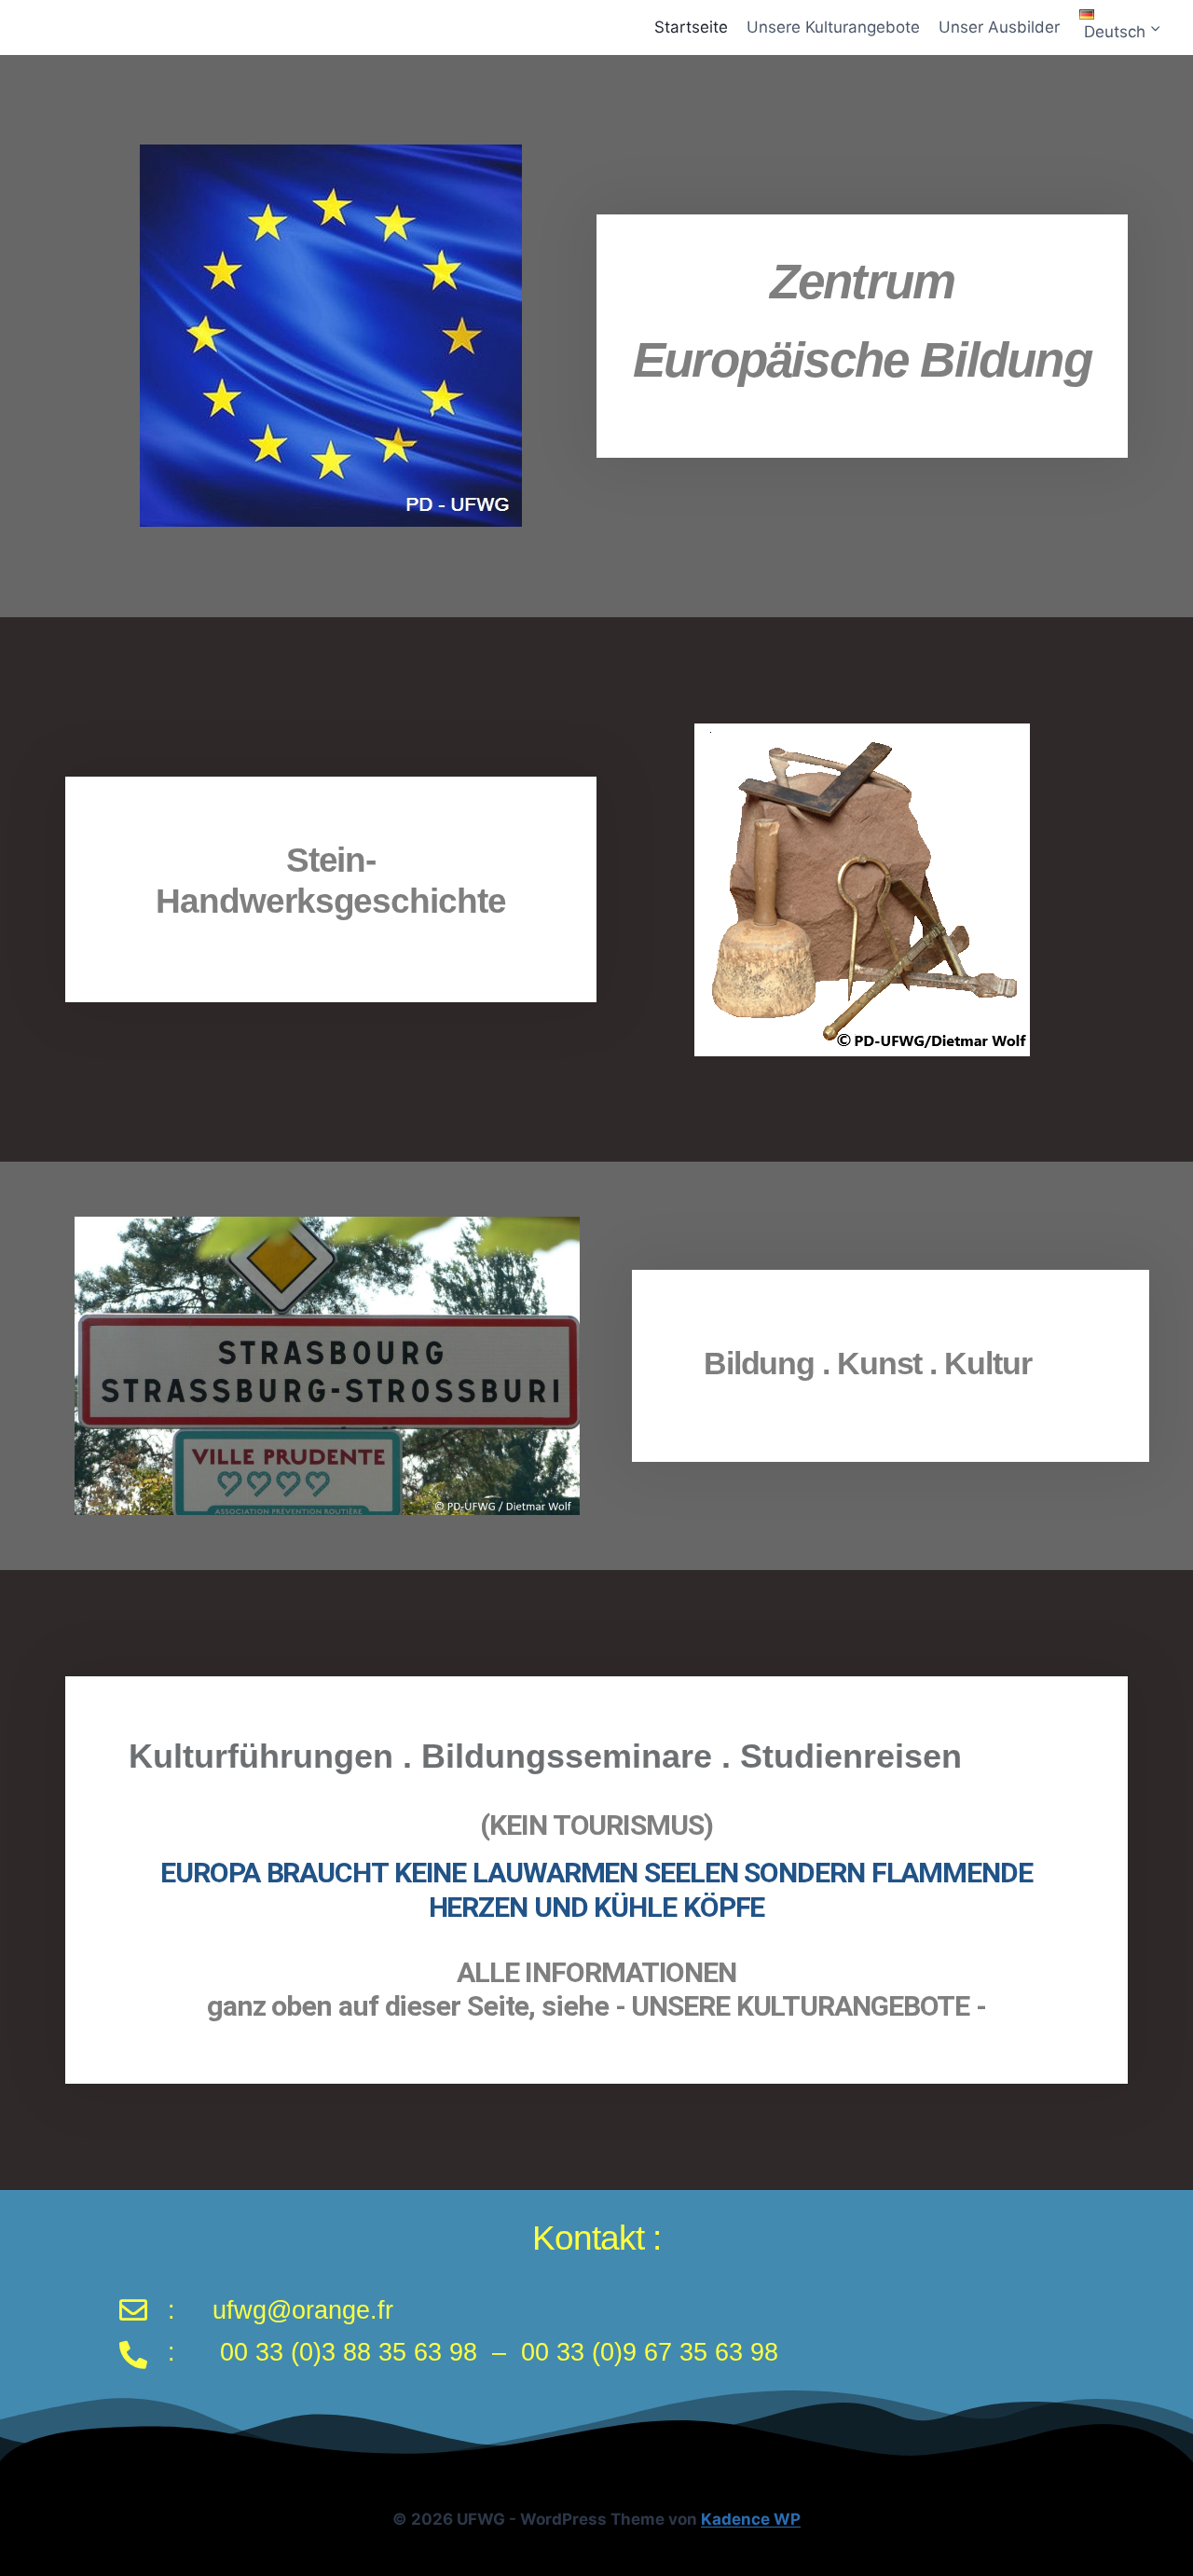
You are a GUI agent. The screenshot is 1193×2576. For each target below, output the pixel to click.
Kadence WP (751, 2519)
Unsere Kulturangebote (833, 27)
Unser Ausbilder (999, 27)
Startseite (691, 27)
